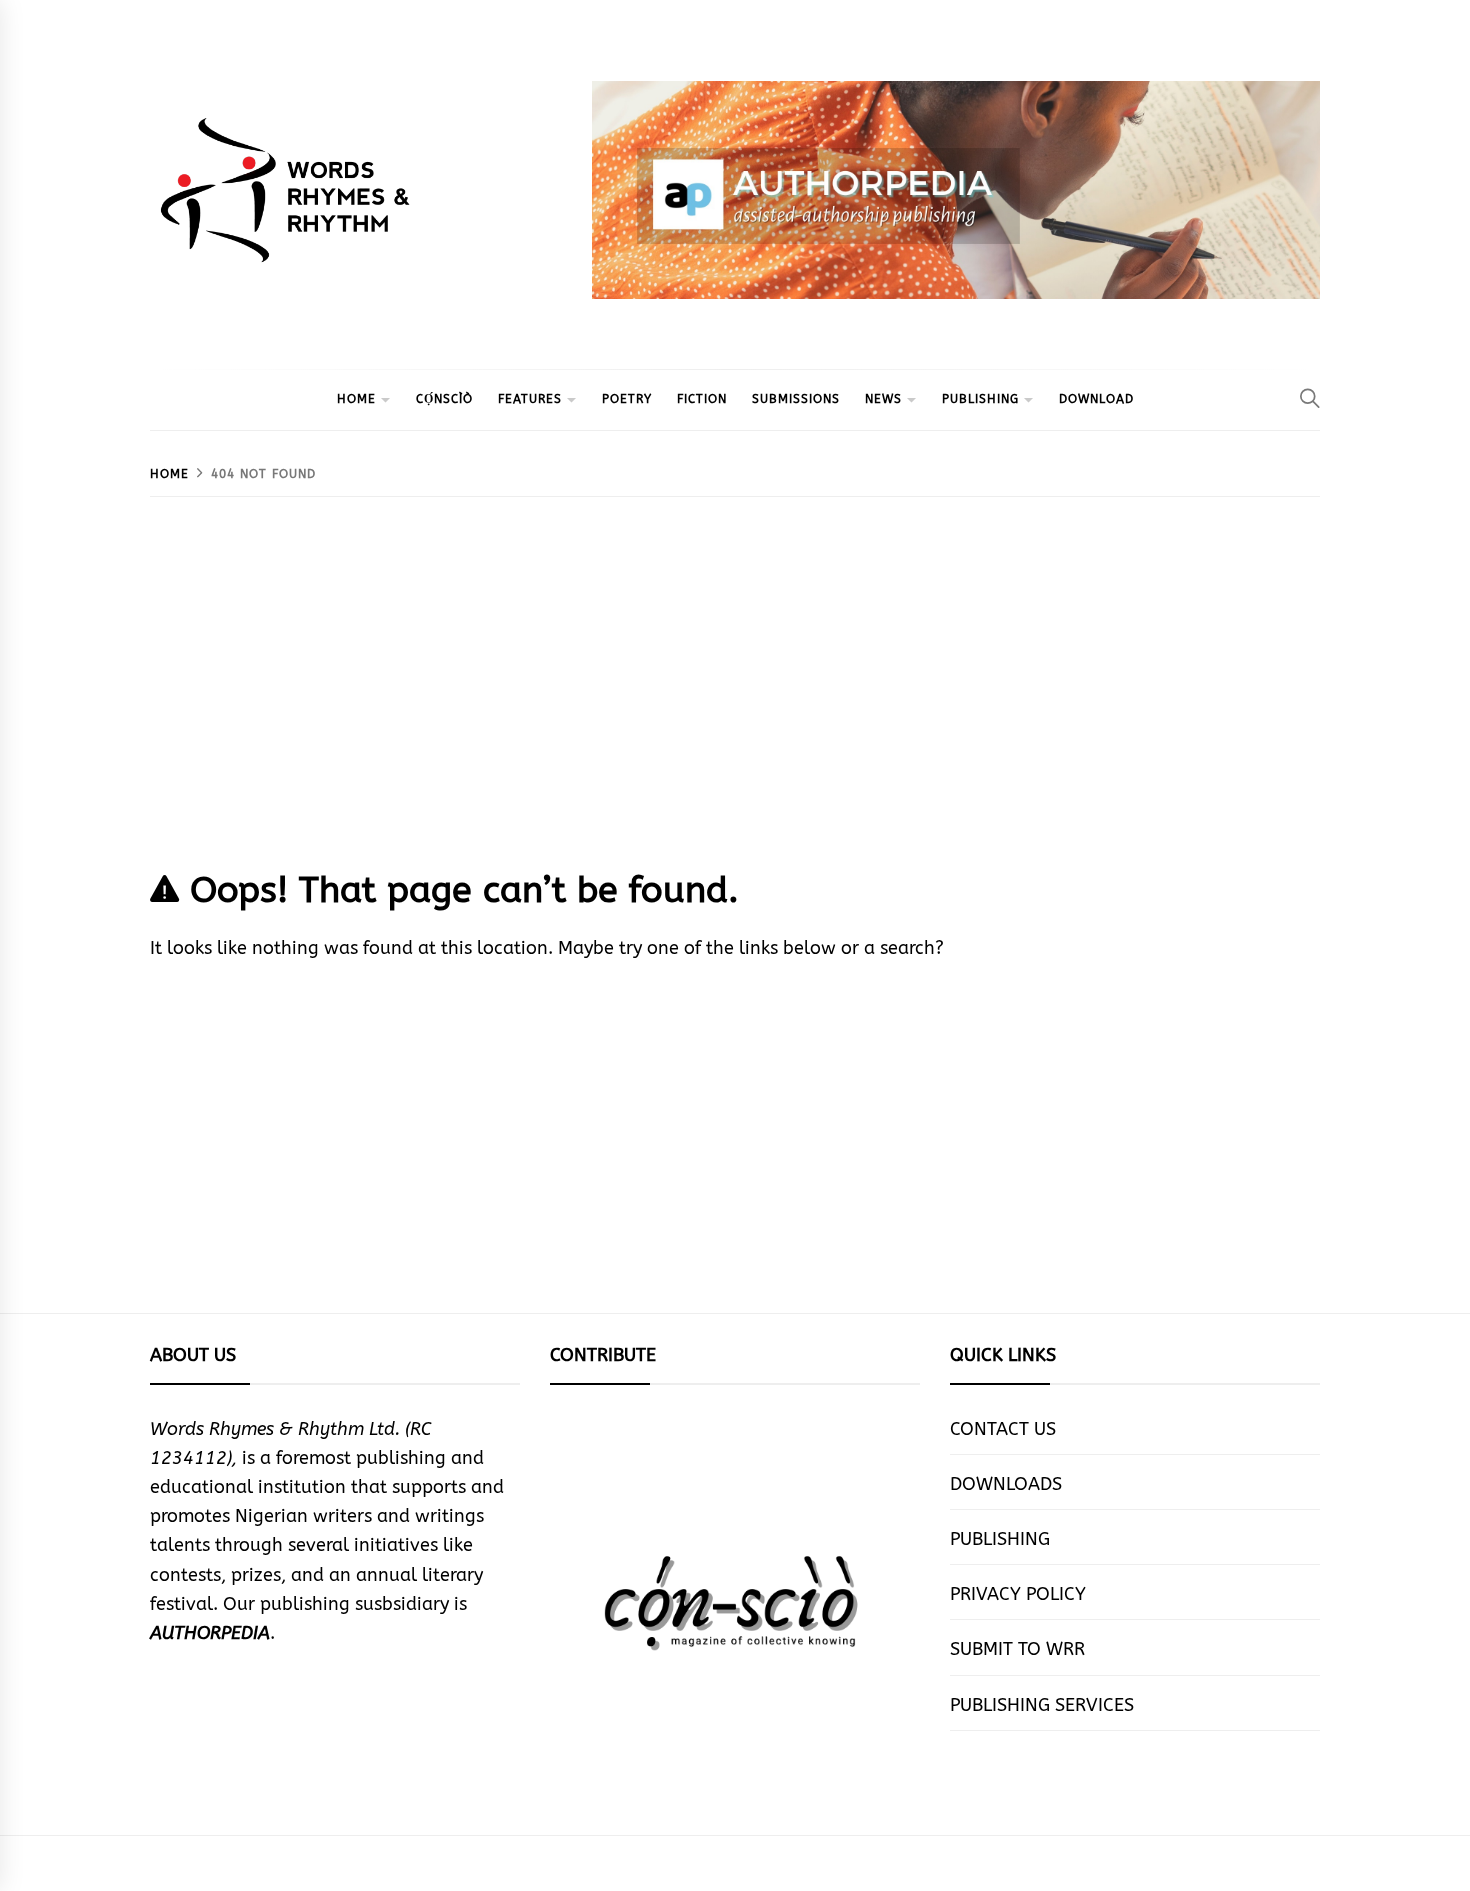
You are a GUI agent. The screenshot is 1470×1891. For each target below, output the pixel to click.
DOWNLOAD (1096, 399)
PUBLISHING (980, 399)
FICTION (702, 399)
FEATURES (530, 399)
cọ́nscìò (444, 399)
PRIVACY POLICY (1018, 1594)
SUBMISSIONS (796, 399)
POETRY (627, 399)
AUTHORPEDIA (210, 1633)
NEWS (883, 399)
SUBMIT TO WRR (1017, 1649)
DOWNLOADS (1006, 1484)
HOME (356, 399)
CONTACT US (1003, 1429)
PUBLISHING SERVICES (1042, 1705)
